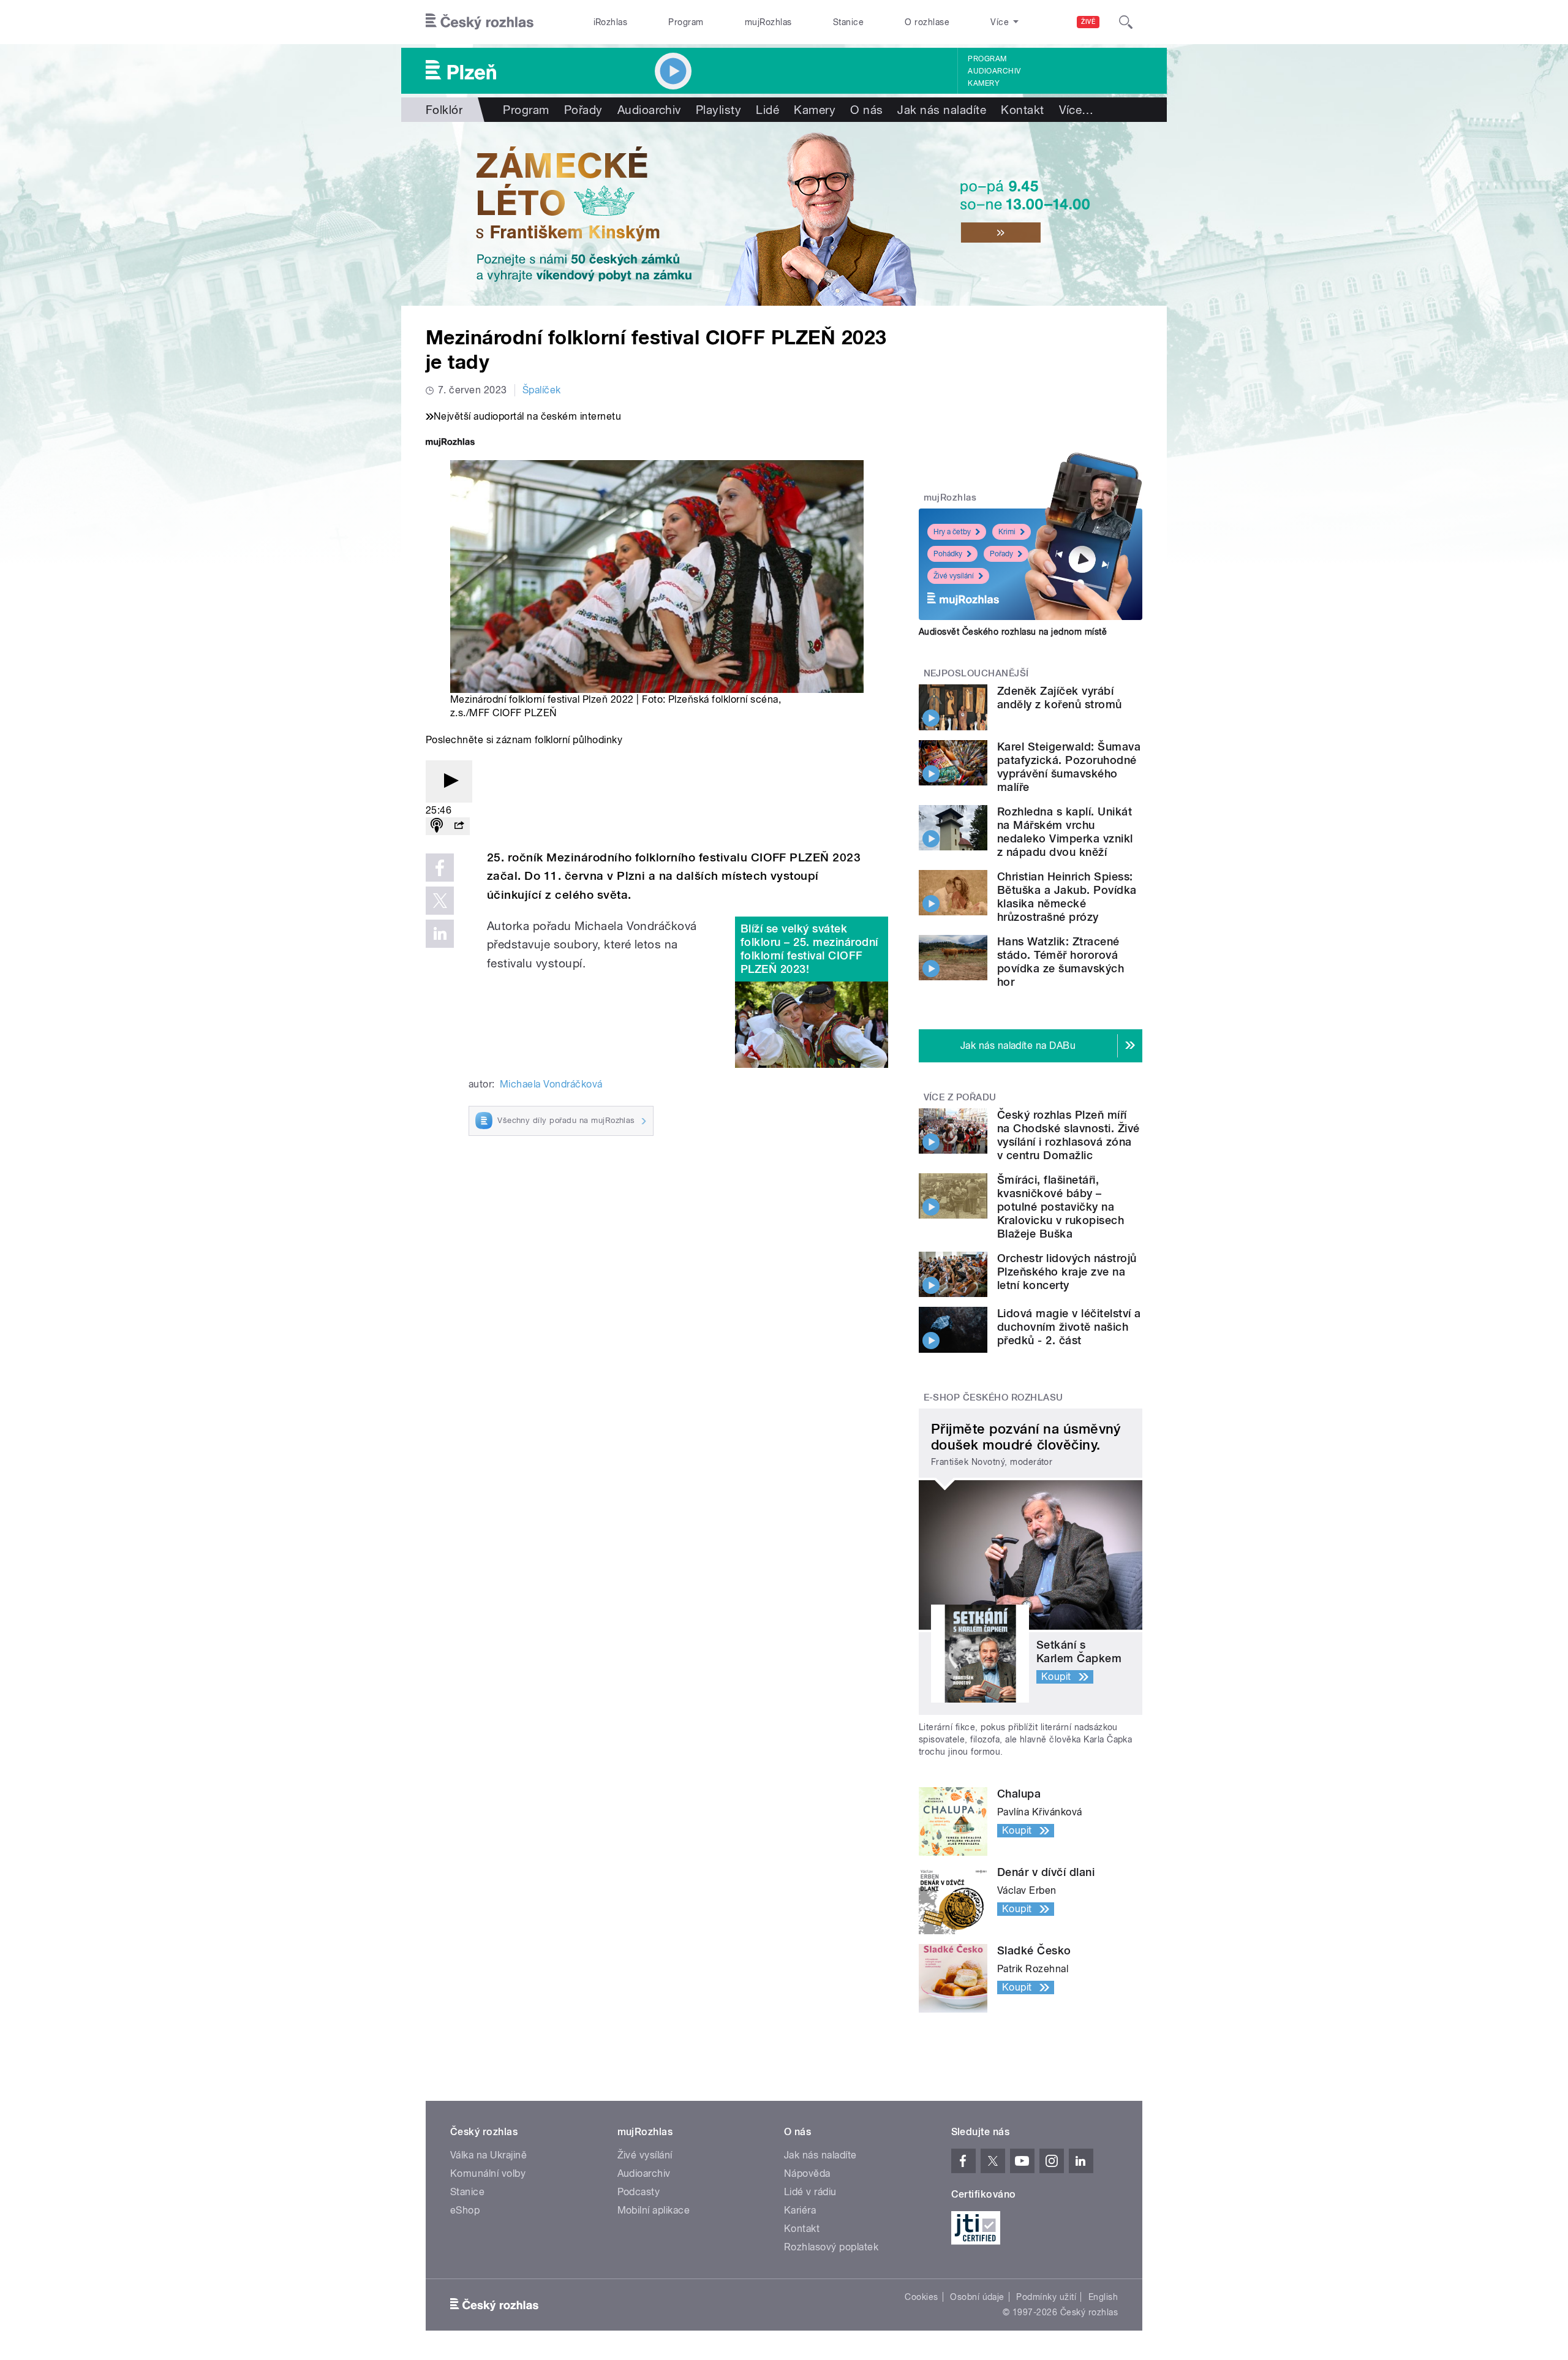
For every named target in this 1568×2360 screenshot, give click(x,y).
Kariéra (800, 2210)
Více (1076, 110)
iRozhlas (611, 22)
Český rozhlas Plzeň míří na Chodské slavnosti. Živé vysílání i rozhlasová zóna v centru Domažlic (1068, 1135)
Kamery (984, 83)
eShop (465, 2210)
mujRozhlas (768, 22)
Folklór (444, 110)
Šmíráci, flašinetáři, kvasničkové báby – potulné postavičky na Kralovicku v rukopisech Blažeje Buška (1061, 1207)
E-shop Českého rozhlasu (993, 1397)
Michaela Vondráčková (551, 1084)
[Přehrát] (449, 781)
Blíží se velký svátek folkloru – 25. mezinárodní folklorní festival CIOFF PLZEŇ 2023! (809, 949)
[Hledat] (1126, 22)
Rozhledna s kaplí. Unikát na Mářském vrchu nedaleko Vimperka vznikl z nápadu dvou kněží (1065, 832)
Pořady (583, 110)
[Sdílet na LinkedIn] (440, 934)
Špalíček (542, 390)
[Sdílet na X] (440, 901)
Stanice (848, 22)
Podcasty (639, 2192)
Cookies (921, 2297)
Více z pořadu (960, 1097)
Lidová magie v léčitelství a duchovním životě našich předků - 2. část (1069, 1327)
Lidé (767, 110)
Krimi (1007, 532)
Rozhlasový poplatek (831, 2247)
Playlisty (718, 110)
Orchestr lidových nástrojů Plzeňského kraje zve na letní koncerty (1067, 1272)
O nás (866, 110)
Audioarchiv (994, 71)
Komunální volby (488, 2173)
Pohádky (948, 554)
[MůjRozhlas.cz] (450, 443)
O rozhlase (927, 22)
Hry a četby (952, 532)
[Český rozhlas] (480, 22)
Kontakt (1022, 110)
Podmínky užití (1046, 2297)
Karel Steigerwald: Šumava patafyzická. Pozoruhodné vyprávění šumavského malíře (1069, 767)
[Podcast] (437, 826)
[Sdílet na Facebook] (440, 868)
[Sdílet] (459, 826)
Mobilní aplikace (654, 2210)
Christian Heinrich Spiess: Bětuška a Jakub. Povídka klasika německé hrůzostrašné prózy (1067, 897)
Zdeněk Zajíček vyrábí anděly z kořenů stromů (1060, 698)
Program (686, 22)
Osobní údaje (977, 2297)
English (1103, 2297)
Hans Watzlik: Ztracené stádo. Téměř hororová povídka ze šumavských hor (1061, 962)
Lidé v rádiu (810, 2192)
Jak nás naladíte (942, 110)
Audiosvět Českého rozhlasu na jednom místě (1013, 632)
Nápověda (807, 2173)
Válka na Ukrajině (488, 2155)
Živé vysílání (954, 576)
